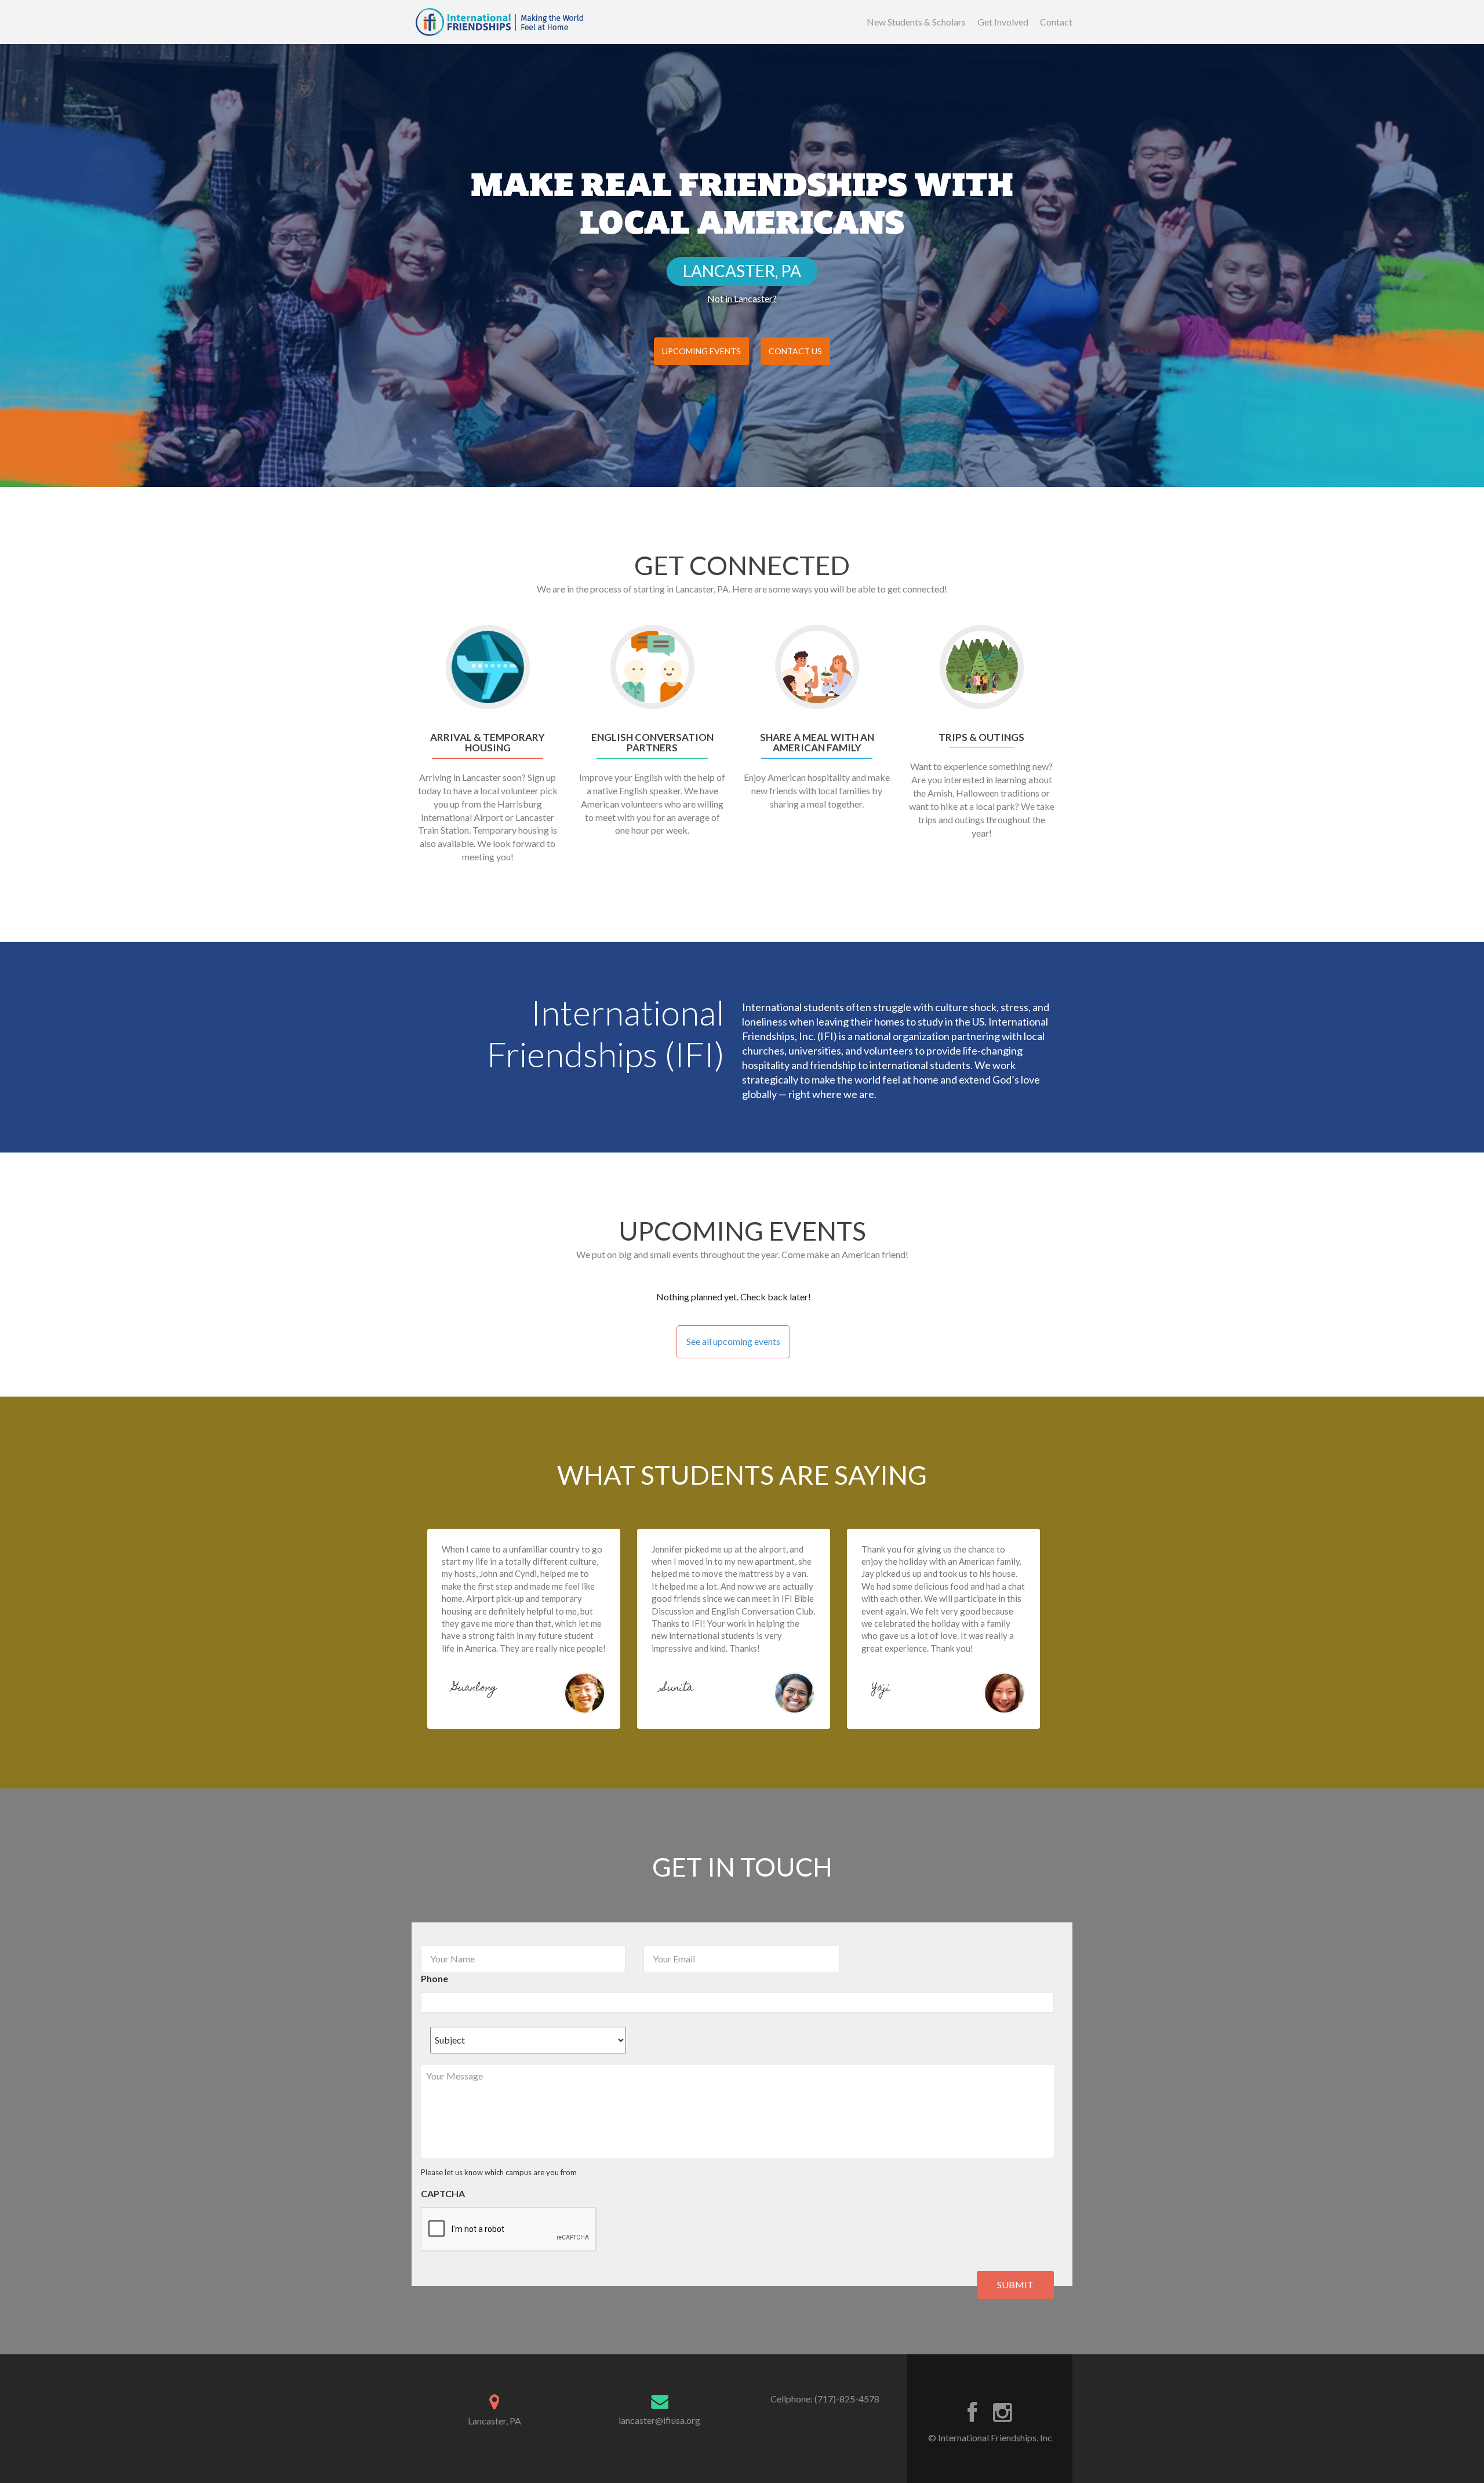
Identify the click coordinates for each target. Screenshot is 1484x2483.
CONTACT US (795, 351)
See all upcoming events (733, 1341)
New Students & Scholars (916, 22)
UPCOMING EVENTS (701, 351)
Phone (434, 1978)
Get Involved (1003, 22)
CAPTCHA (443, 2193)
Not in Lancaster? (742, 298)
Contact (1056, 22)
